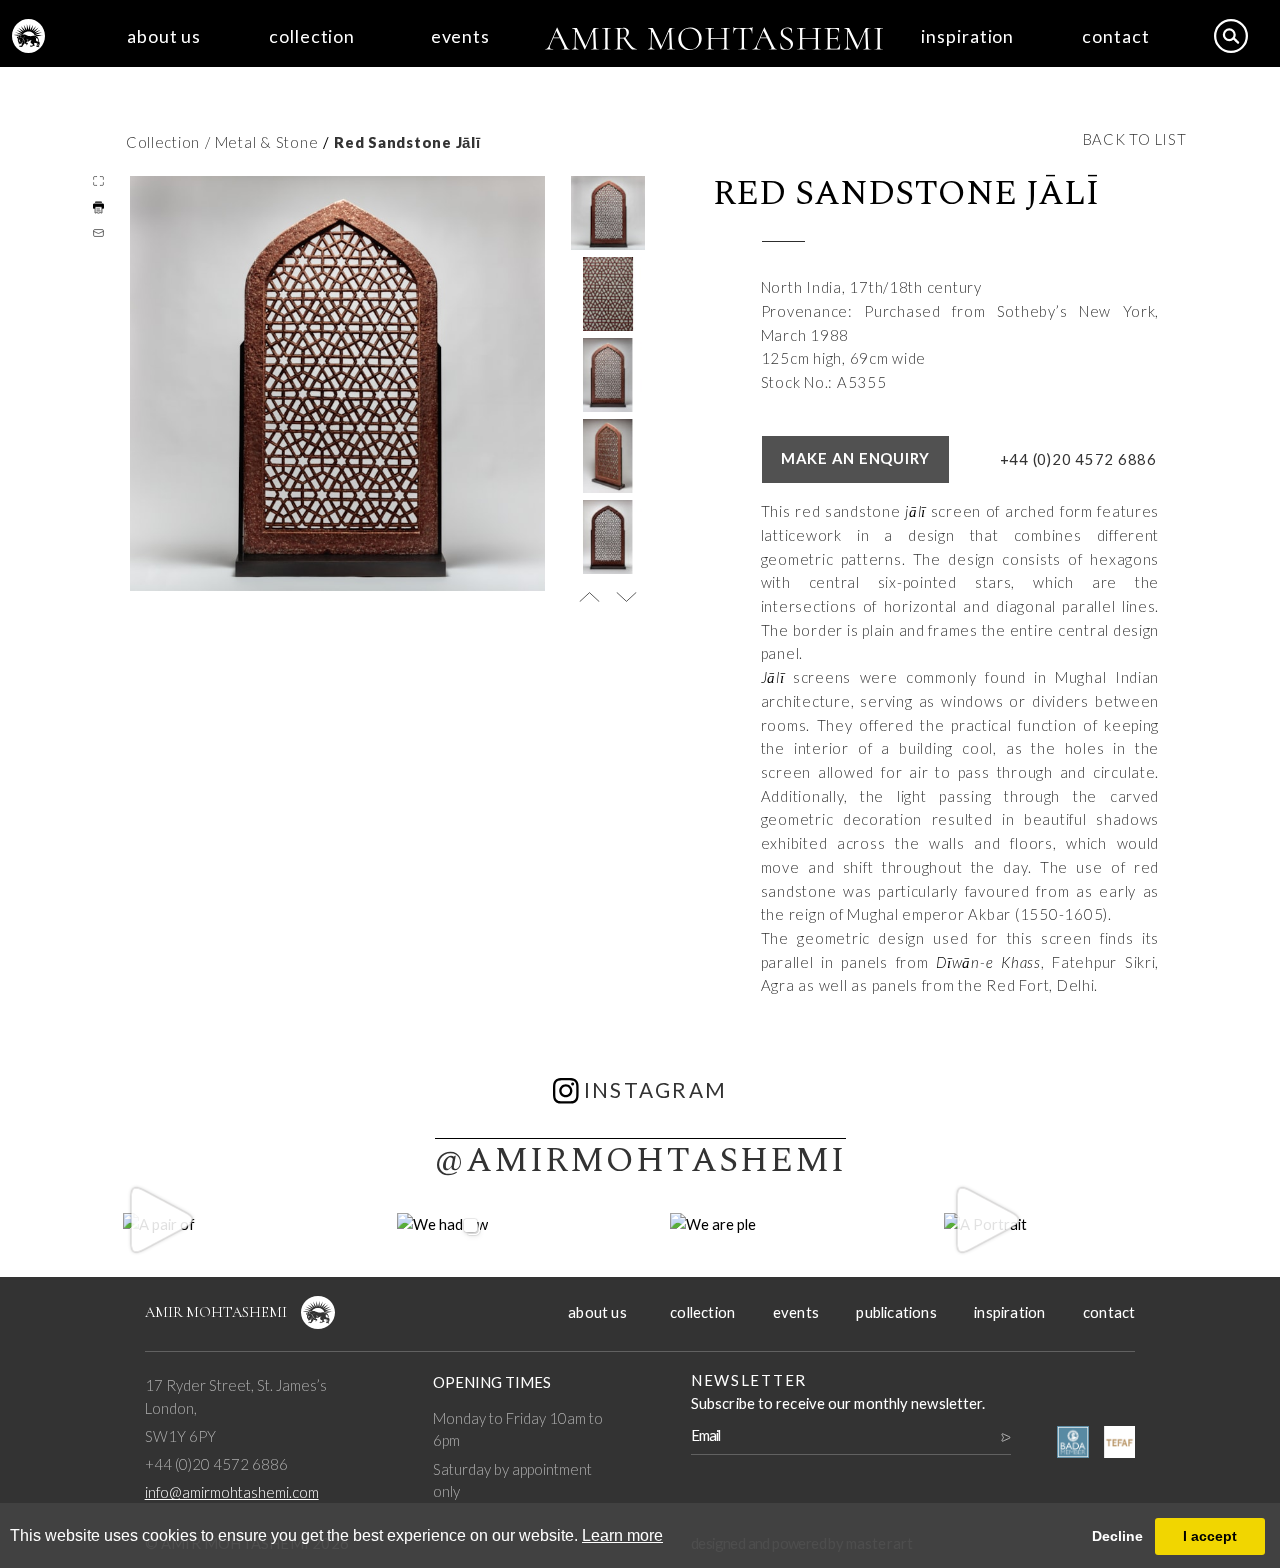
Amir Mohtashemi (216, 1312)
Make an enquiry (855, 458)
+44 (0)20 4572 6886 (1078, 459)
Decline (1117, 1536)
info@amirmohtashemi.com (232, 1492)
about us (164, 36)
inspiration (967, 36)
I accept (1210, 1536)
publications (896, 1312)
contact (1115, 36)
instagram (656, 1090)
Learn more (622, 1535)
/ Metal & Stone (261, 142)
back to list (1135, 139)
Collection (163, 142)
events (460, 36)
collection (312, 36)
